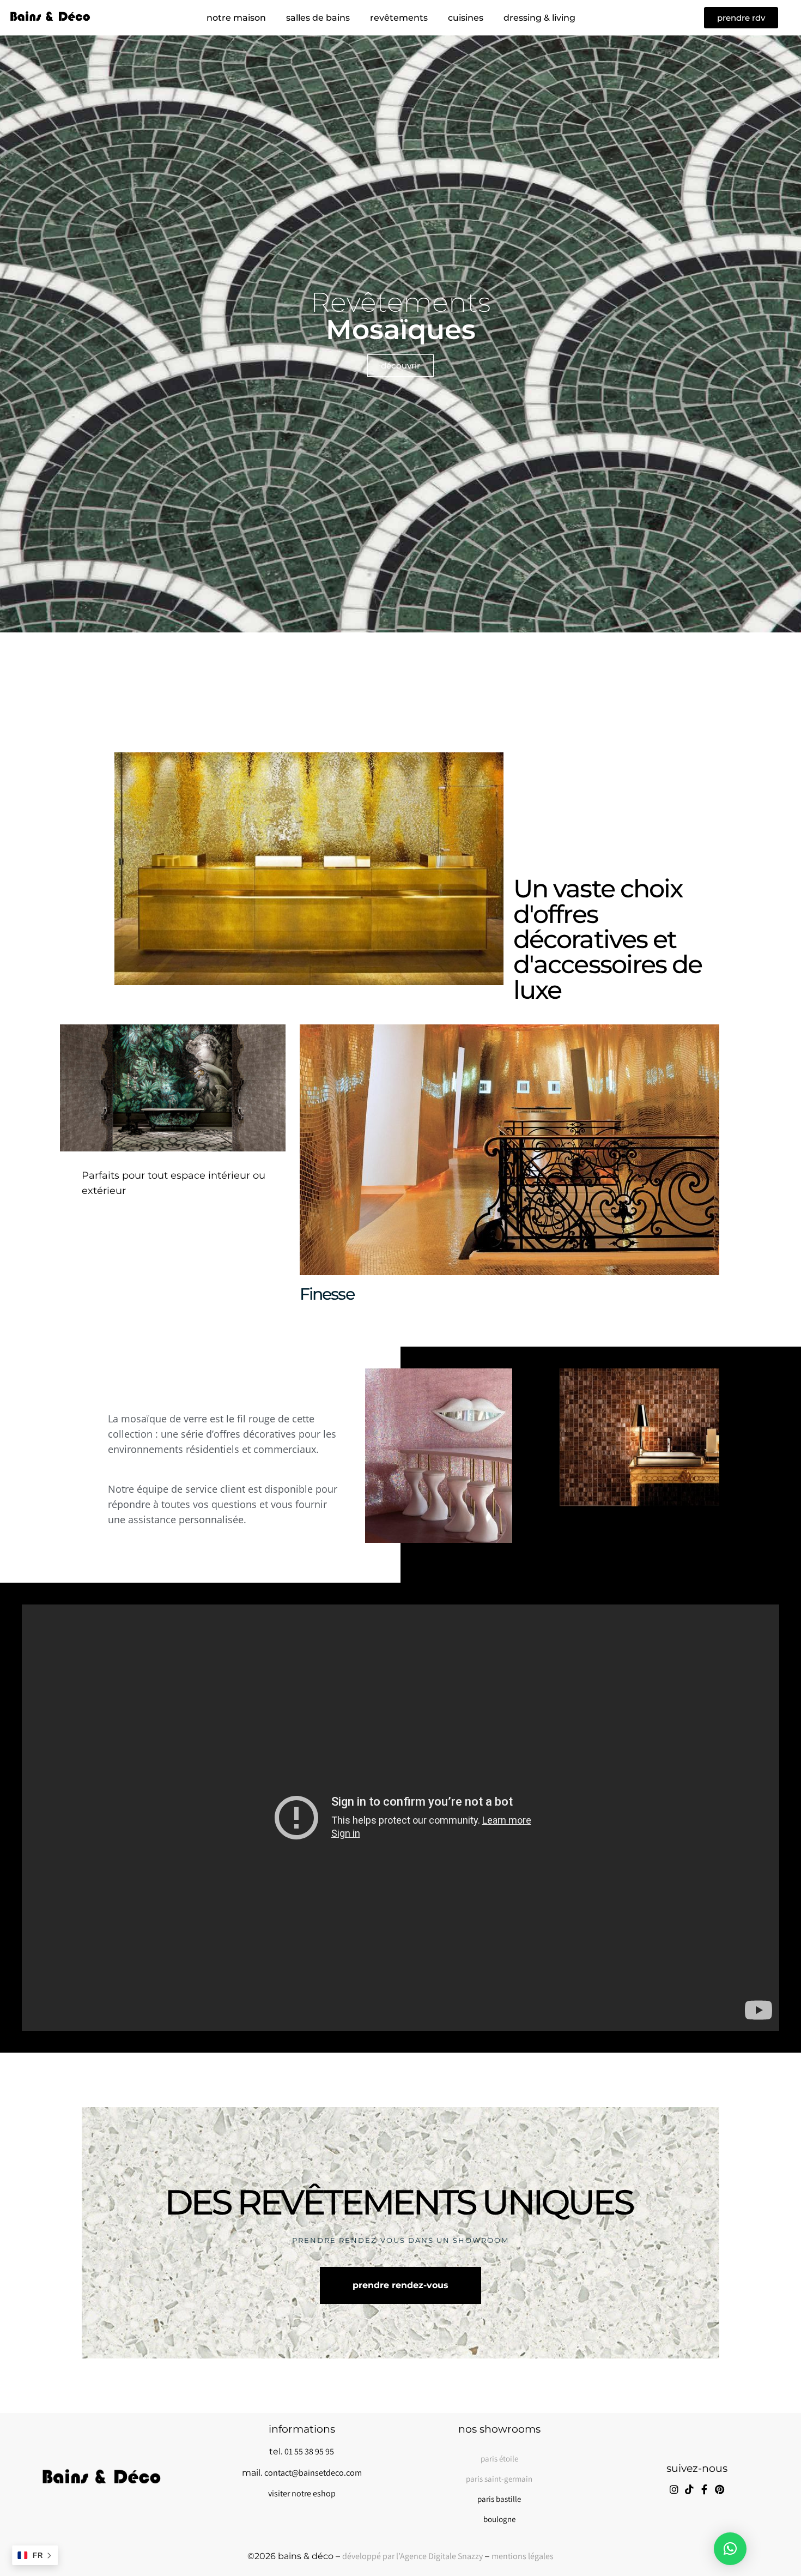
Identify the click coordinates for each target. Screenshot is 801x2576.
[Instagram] (674, 2489)
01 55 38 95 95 (309, 2451)
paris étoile (499, 2459)
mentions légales (523, 2556)
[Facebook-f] (705, 2489)
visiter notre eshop (302, 2493)
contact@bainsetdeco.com (313, 2473)
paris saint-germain (499, 2479)
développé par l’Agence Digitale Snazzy (412, 2556)
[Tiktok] (689, 2489)
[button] (730, 2549)
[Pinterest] (720, 2489)
